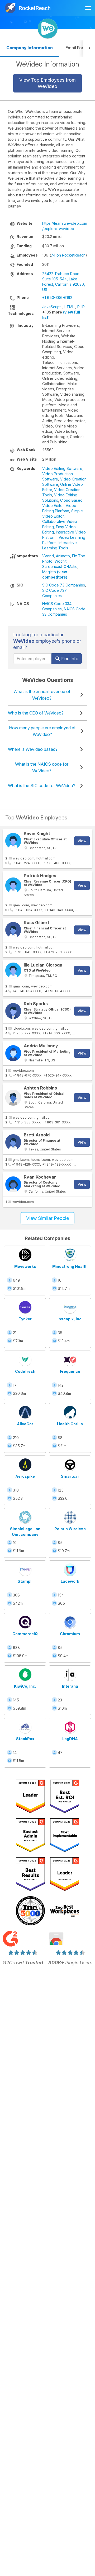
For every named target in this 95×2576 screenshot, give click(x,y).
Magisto (49, 572)
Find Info (69, 659)
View (82, 841)
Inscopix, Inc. (70, 1319)
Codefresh (25, 1371)
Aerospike (25, 1476)
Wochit (61, 561)
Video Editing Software (62, 468)
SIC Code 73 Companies (64, 585)
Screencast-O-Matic (60, 566)
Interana (70, 1686)
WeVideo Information (48, 64)
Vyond (48, 556)
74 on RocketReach (68, 255)
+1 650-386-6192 (57, 297)
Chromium (70, 1634)
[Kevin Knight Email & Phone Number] (13, 841)
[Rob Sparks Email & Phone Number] (13, 1011)
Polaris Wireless (70, 1529)
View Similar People (47, 1218)
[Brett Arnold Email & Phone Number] (13, 1142)
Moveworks (25, 1266)
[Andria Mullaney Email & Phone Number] (13, 1053)
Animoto (63, 556)
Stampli (25, 1581)
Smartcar (70, 1476)
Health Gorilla (70, 1424)
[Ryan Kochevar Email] (13, 1184)
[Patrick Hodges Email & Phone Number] (13, 885)
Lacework (70, 1581)
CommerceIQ (25, 1634)
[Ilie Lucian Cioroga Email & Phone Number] (13, 971)
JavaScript (51, 307)
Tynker (25, 1319)
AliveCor (25, 1424)
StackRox (25, 1739)
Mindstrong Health (70, 1266)
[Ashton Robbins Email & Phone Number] (13, 1098)
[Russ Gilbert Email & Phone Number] (13, 930)
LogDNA (70, 1739)
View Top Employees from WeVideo (47, 83)
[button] (89, 48)
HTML (69, 307)
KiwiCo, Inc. (25, 1686)
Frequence (70, 1371)
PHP (81, 307)
